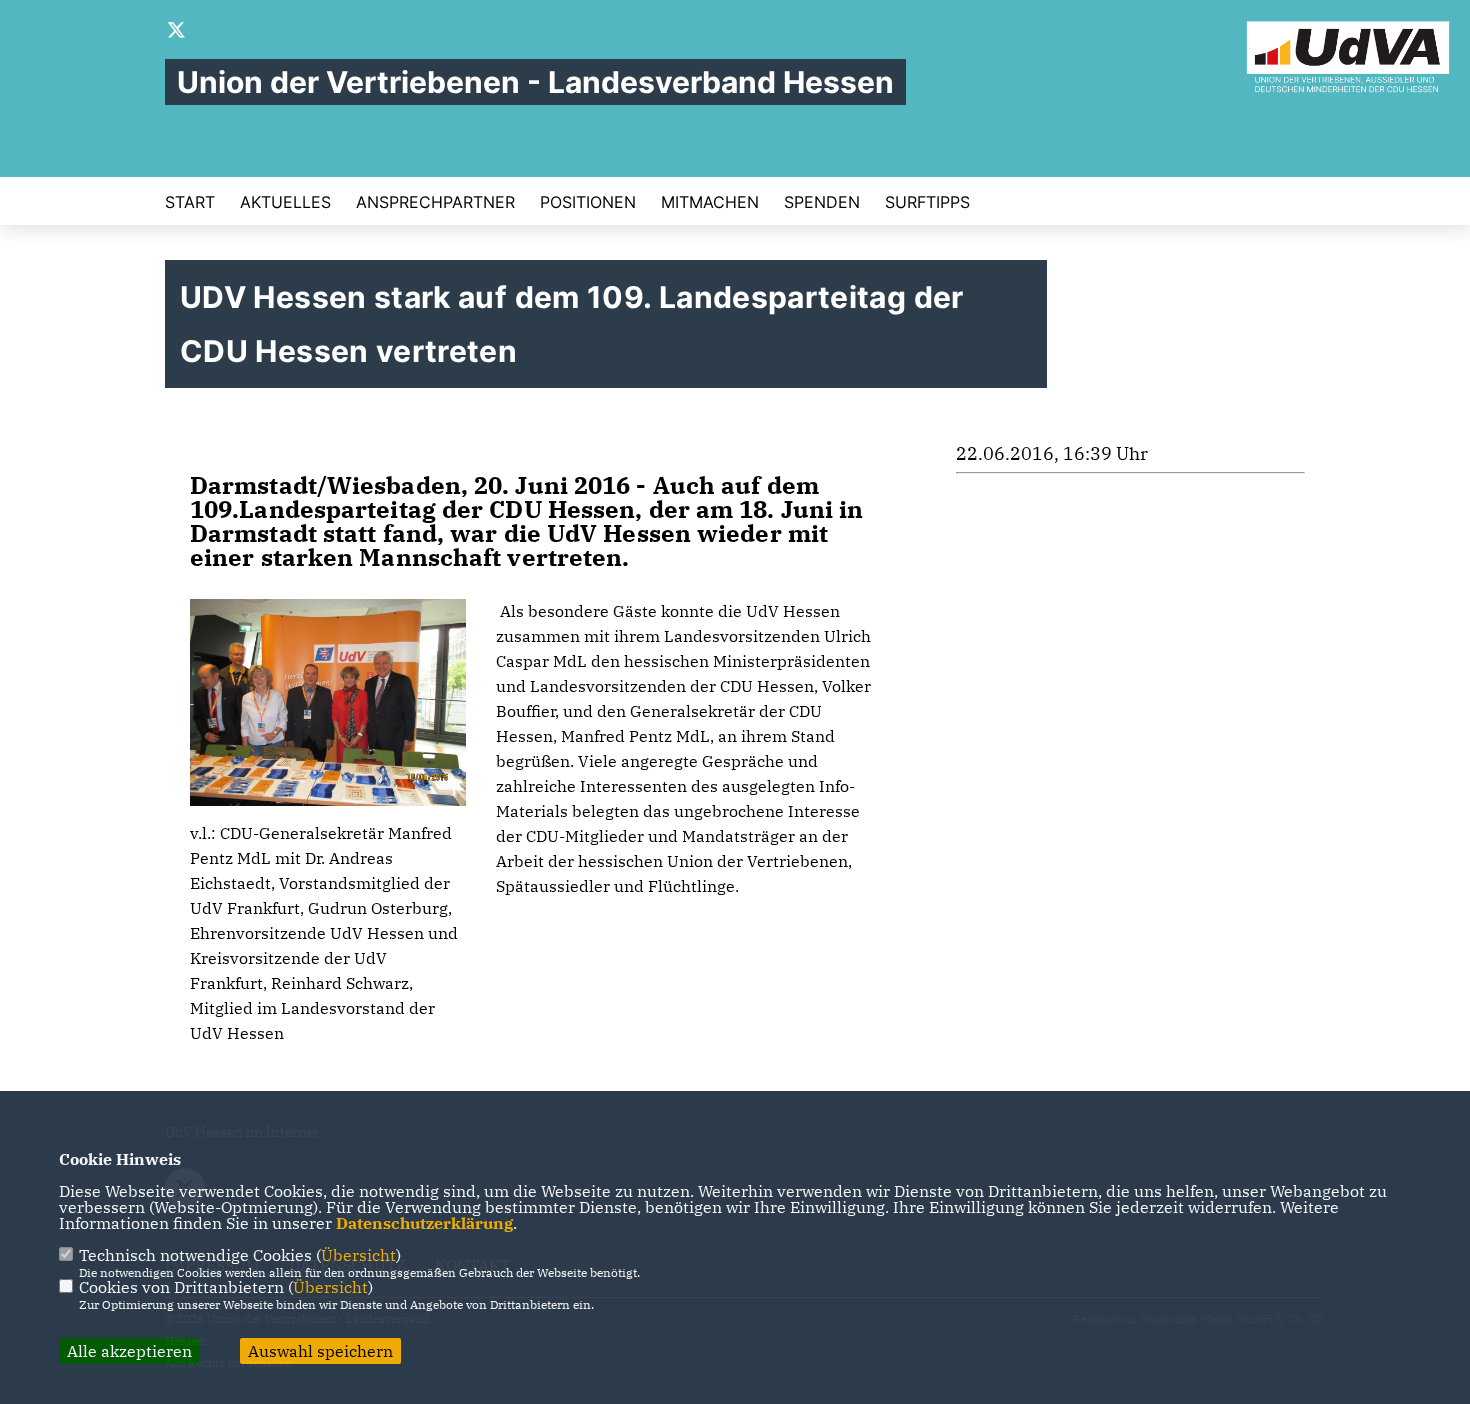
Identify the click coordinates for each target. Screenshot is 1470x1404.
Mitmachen (710, 202)
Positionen (588, 202)
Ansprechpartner (435, 202)
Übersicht (358, 1255)
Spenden (822, 202)
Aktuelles (285, 202)
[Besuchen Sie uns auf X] (177, 32)
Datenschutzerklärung (424, 1223)
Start (190, 202)
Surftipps (927, 202)
